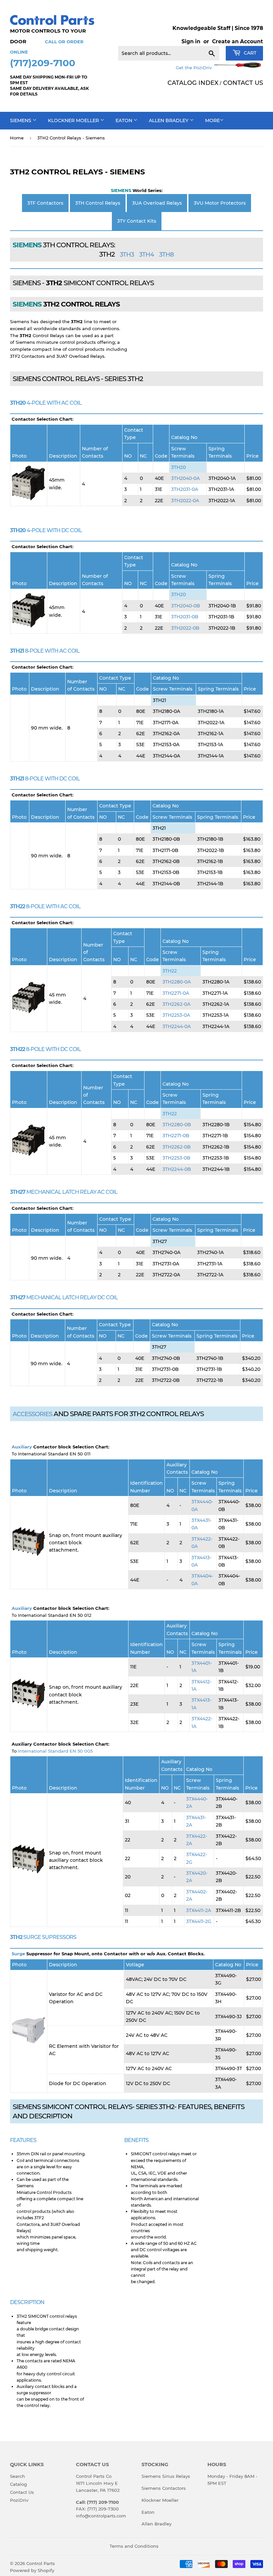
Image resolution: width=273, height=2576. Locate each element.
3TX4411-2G (199, 1921)
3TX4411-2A (199, 1910)
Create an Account (238, 41)
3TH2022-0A (185, 501)
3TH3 (127, 255)
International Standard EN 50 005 (55, 1751)
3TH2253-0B (176, 1158)
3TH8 (166, 255)
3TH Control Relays (98, 203)
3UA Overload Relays (157, 203)
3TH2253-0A (176, 1015)
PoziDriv (19, 2500)
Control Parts (41, 2563)
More (212, 120)
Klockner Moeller (74, 120)
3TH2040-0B (186, 606)
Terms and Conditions (134, 2546)
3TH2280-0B (177, 1125)
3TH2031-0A (185, 489)
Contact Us (22, 2492)
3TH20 (178, 467)
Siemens (21, 120)
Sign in (191, 41)
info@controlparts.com (101, 2516)
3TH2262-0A (176, 1004)
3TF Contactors (45, 203)
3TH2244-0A (177, 1026)
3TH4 (146, 255)
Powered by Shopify (32, 2570)
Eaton (125, 120)
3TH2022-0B (185, 628)
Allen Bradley (169, 120)
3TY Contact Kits (137, 221)
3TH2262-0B (177, 1147)
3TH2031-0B (185, 617)
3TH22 (170, 971)
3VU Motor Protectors (220, 203)
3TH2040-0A (185, 478)
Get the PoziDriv (194, 68)
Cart (249, 53)
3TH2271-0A (176, 993)
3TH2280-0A (177, 982)
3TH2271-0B (176, 1136)
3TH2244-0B (177, 1169)
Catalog (18, 2484)
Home (17, 138)
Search (17, 2476)
